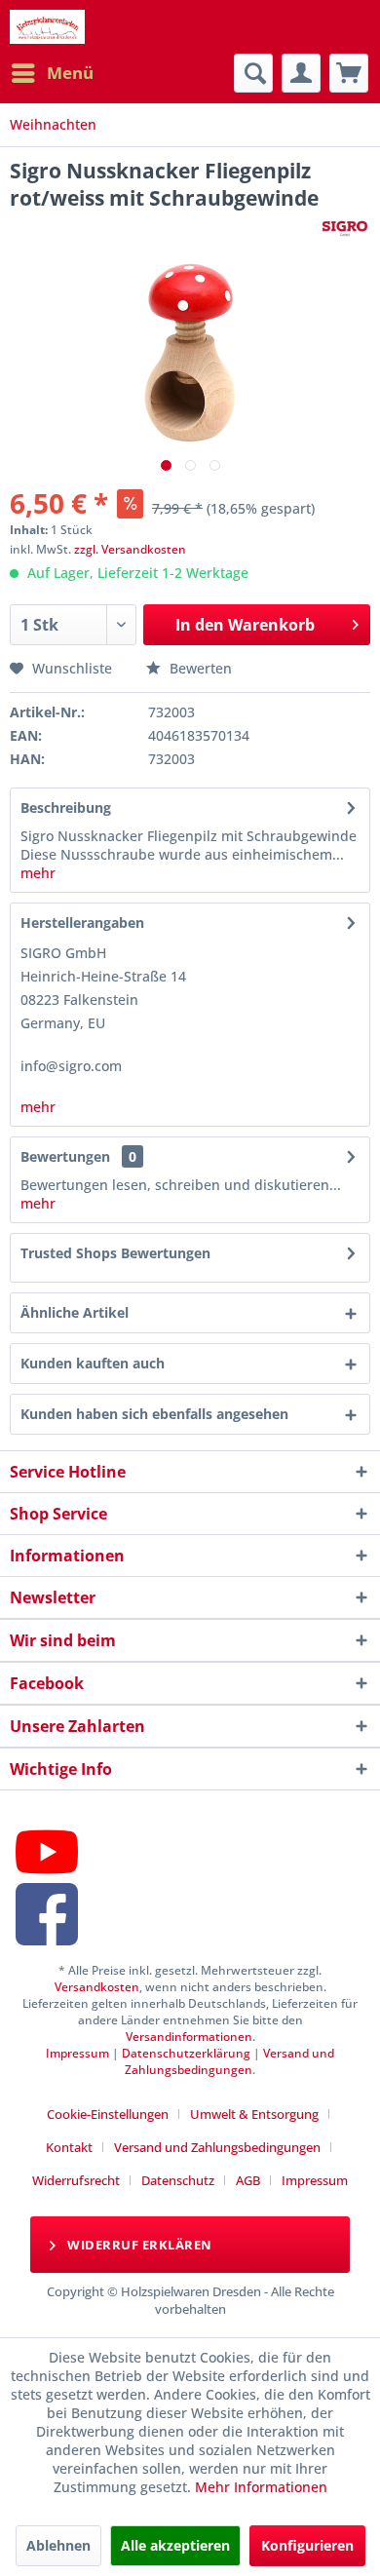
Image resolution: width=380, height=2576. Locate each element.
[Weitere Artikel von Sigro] (345, 229)
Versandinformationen (189, 2037)
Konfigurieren (307, 2545)
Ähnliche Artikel (75, 1312)
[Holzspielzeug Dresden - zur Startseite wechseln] (47, 27)
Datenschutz (178, 2180)
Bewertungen (65, 1156)
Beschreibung (66, 807)
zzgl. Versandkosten (130, 549)
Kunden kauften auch (93, 1363)
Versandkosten (97, 1987)
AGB (248, 2180)
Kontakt (69, 2147)
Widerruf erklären (138, 2245)
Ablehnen (58, 2545)
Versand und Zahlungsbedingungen (229, 2061)
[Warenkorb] (349, 73)
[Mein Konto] (301, 73)
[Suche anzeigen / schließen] (253, 73)
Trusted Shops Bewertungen (115, 1253)
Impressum (77, 2053)
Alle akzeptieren (175, 2545)
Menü (70, 73)
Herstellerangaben (82, 923)
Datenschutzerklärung (186, 2053)
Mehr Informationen (261, 2487)
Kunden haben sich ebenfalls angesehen (154, 1414)
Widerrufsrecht (76, 2180)
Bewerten (199, 668)
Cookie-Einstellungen (108, 2114)
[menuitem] (52, 73)
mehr (38, 873)
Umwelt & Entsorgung (254, 2114)
